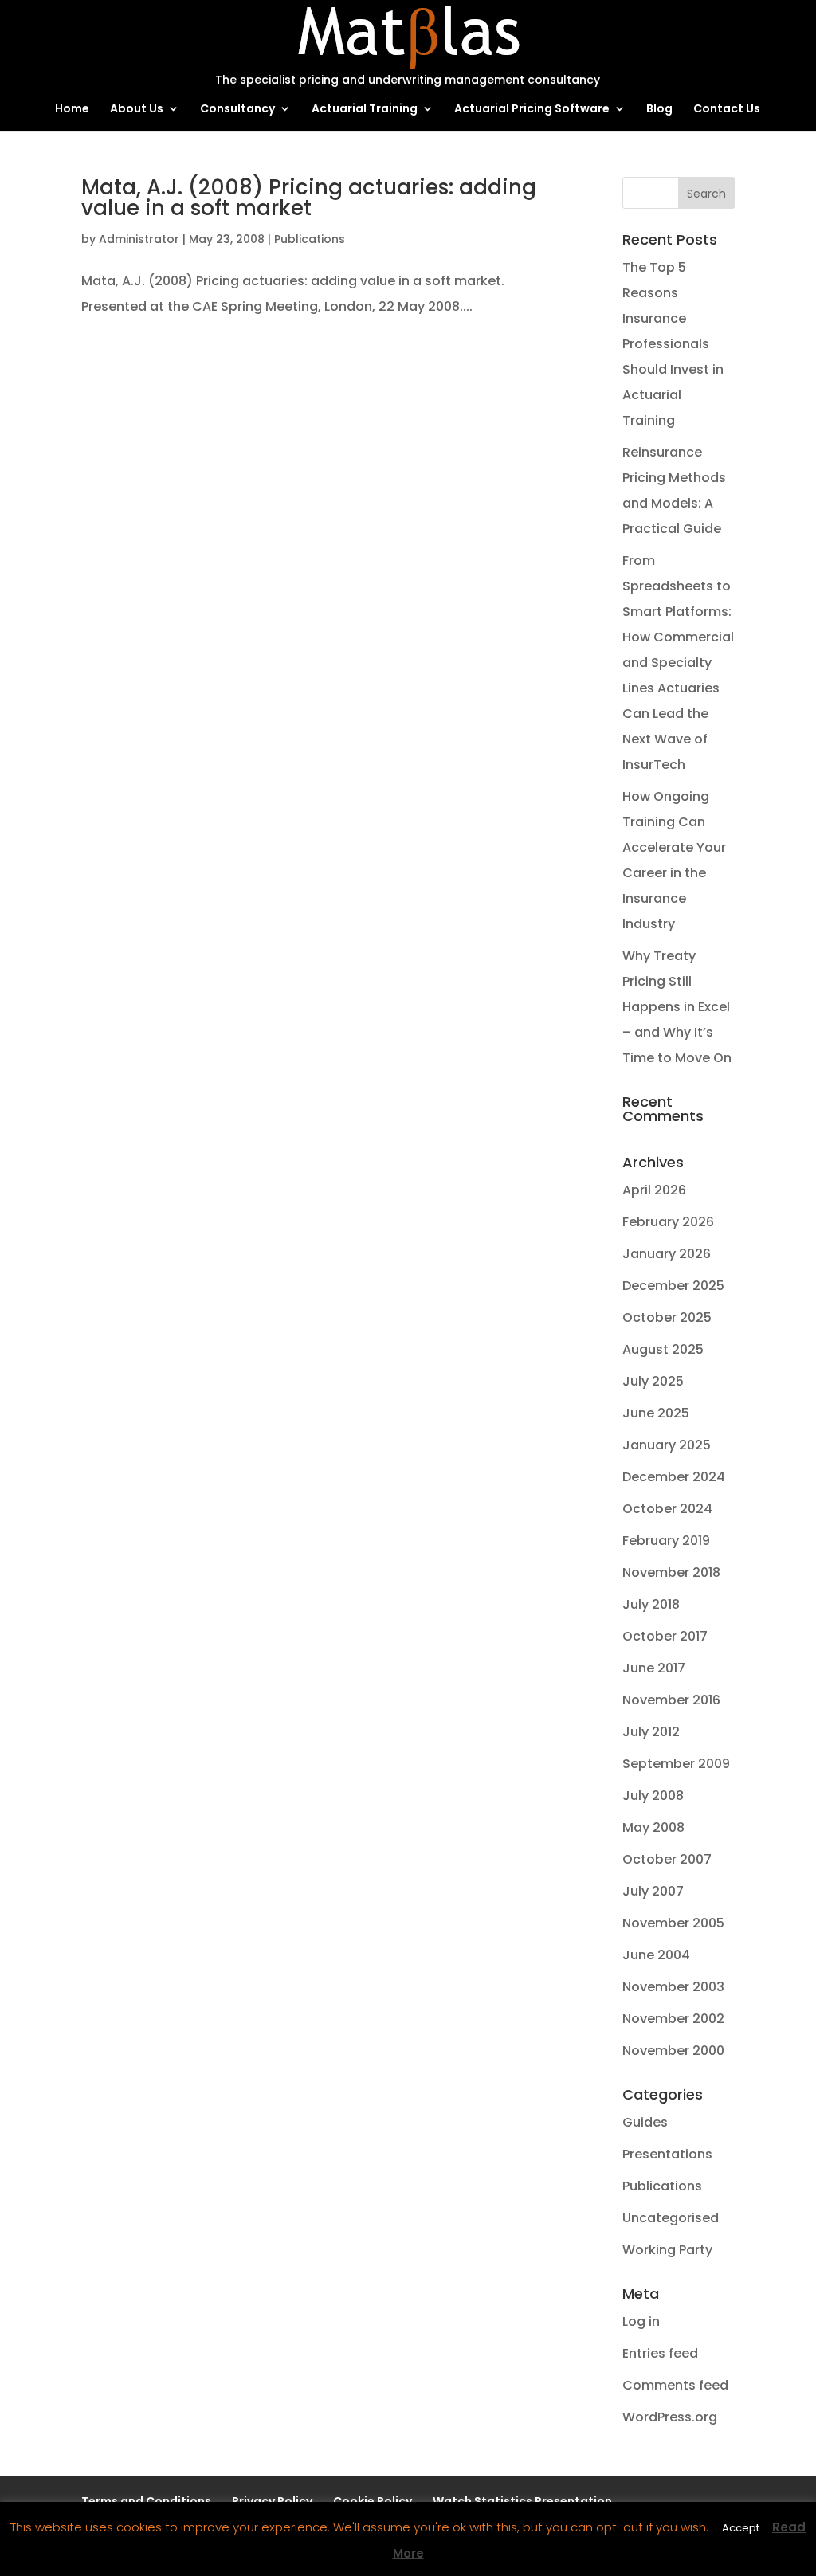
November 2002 (673, 2019)
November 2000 (673, 2051)
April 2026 (654, 1190)
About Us (137, 110)
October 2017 (665, 1636)
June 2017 (654, 1668)
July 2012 (651, 1732)
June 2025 (656, 1413)
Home (72, 110)
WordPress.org (670, 2417)
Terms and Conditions (146, 2501)
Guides (645, 2122)
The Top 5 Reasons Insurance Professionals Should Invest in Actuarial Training (673, 344)
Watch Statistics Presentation (522, 2501)
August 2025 (663, 1349)
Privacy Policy (272, 2501)
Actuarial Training (365, 110)
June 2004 (656, 1955)
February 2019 (666, 1541)
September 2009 (676, 1764)
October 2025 (667, 1317)
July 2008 (653, 1796)
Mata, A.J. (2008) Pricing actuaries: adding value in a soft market (309, 198)
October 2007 (667, 1859)
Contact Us (727, 110)
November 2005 (673, 1923)
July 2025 (653, 1381)
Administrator (139, 239)
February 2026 (668, 1222)
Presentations (667, 2154)
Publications (310, 239)
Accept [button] (741, 2528)
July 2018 (651, 1604)
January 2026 (667, 1254)
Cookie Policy (373, 2501)
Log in (641, 2321)
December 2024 (674, 1477)
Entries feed (660, 2353)
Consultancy (237, 110)
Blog (659, 110)
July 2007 (653, 1891)
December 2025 (673, 1286)
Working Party (667, 2250)
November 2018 (671, 1572)
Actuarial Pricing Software (532, 110)
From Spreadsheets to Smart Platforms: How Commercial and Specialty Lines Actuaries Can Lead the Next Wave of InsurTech (678, 663)
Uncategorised (671, 2218)
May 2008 (653, 1827)
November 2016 (671, 1700)
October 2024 (667, 1509)
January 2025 (667, 1445)
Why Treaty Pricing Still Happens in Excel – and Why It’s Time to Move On (677, 1007)
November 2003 (673, 1987)
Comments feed (675, 2385)
